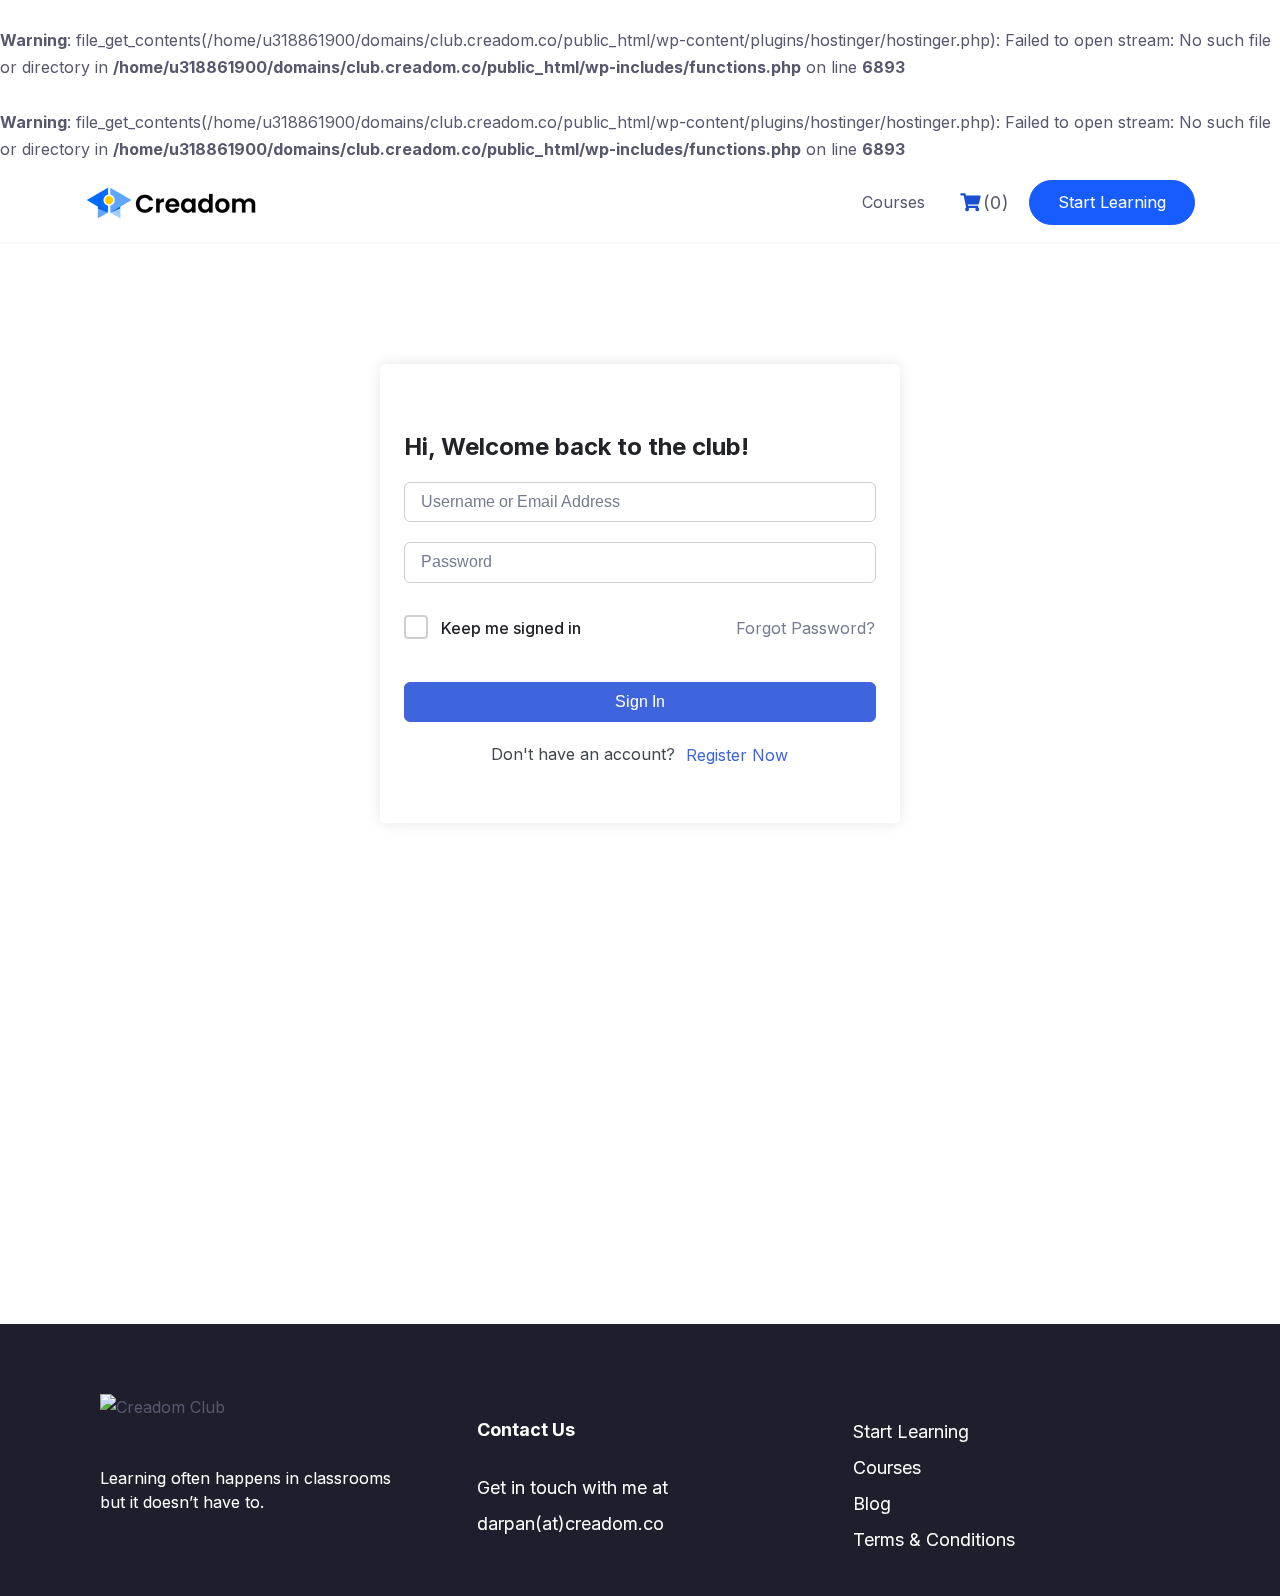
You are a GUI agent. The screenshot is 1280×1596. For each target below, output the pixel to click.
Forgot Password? (805, 628)
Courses (893, 202)
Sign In (640, 701)
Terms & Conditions (934, 1539)
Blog (872, 1503)
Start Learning (1112, 202)
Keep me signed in (511, 628)
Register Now (737, 755)
